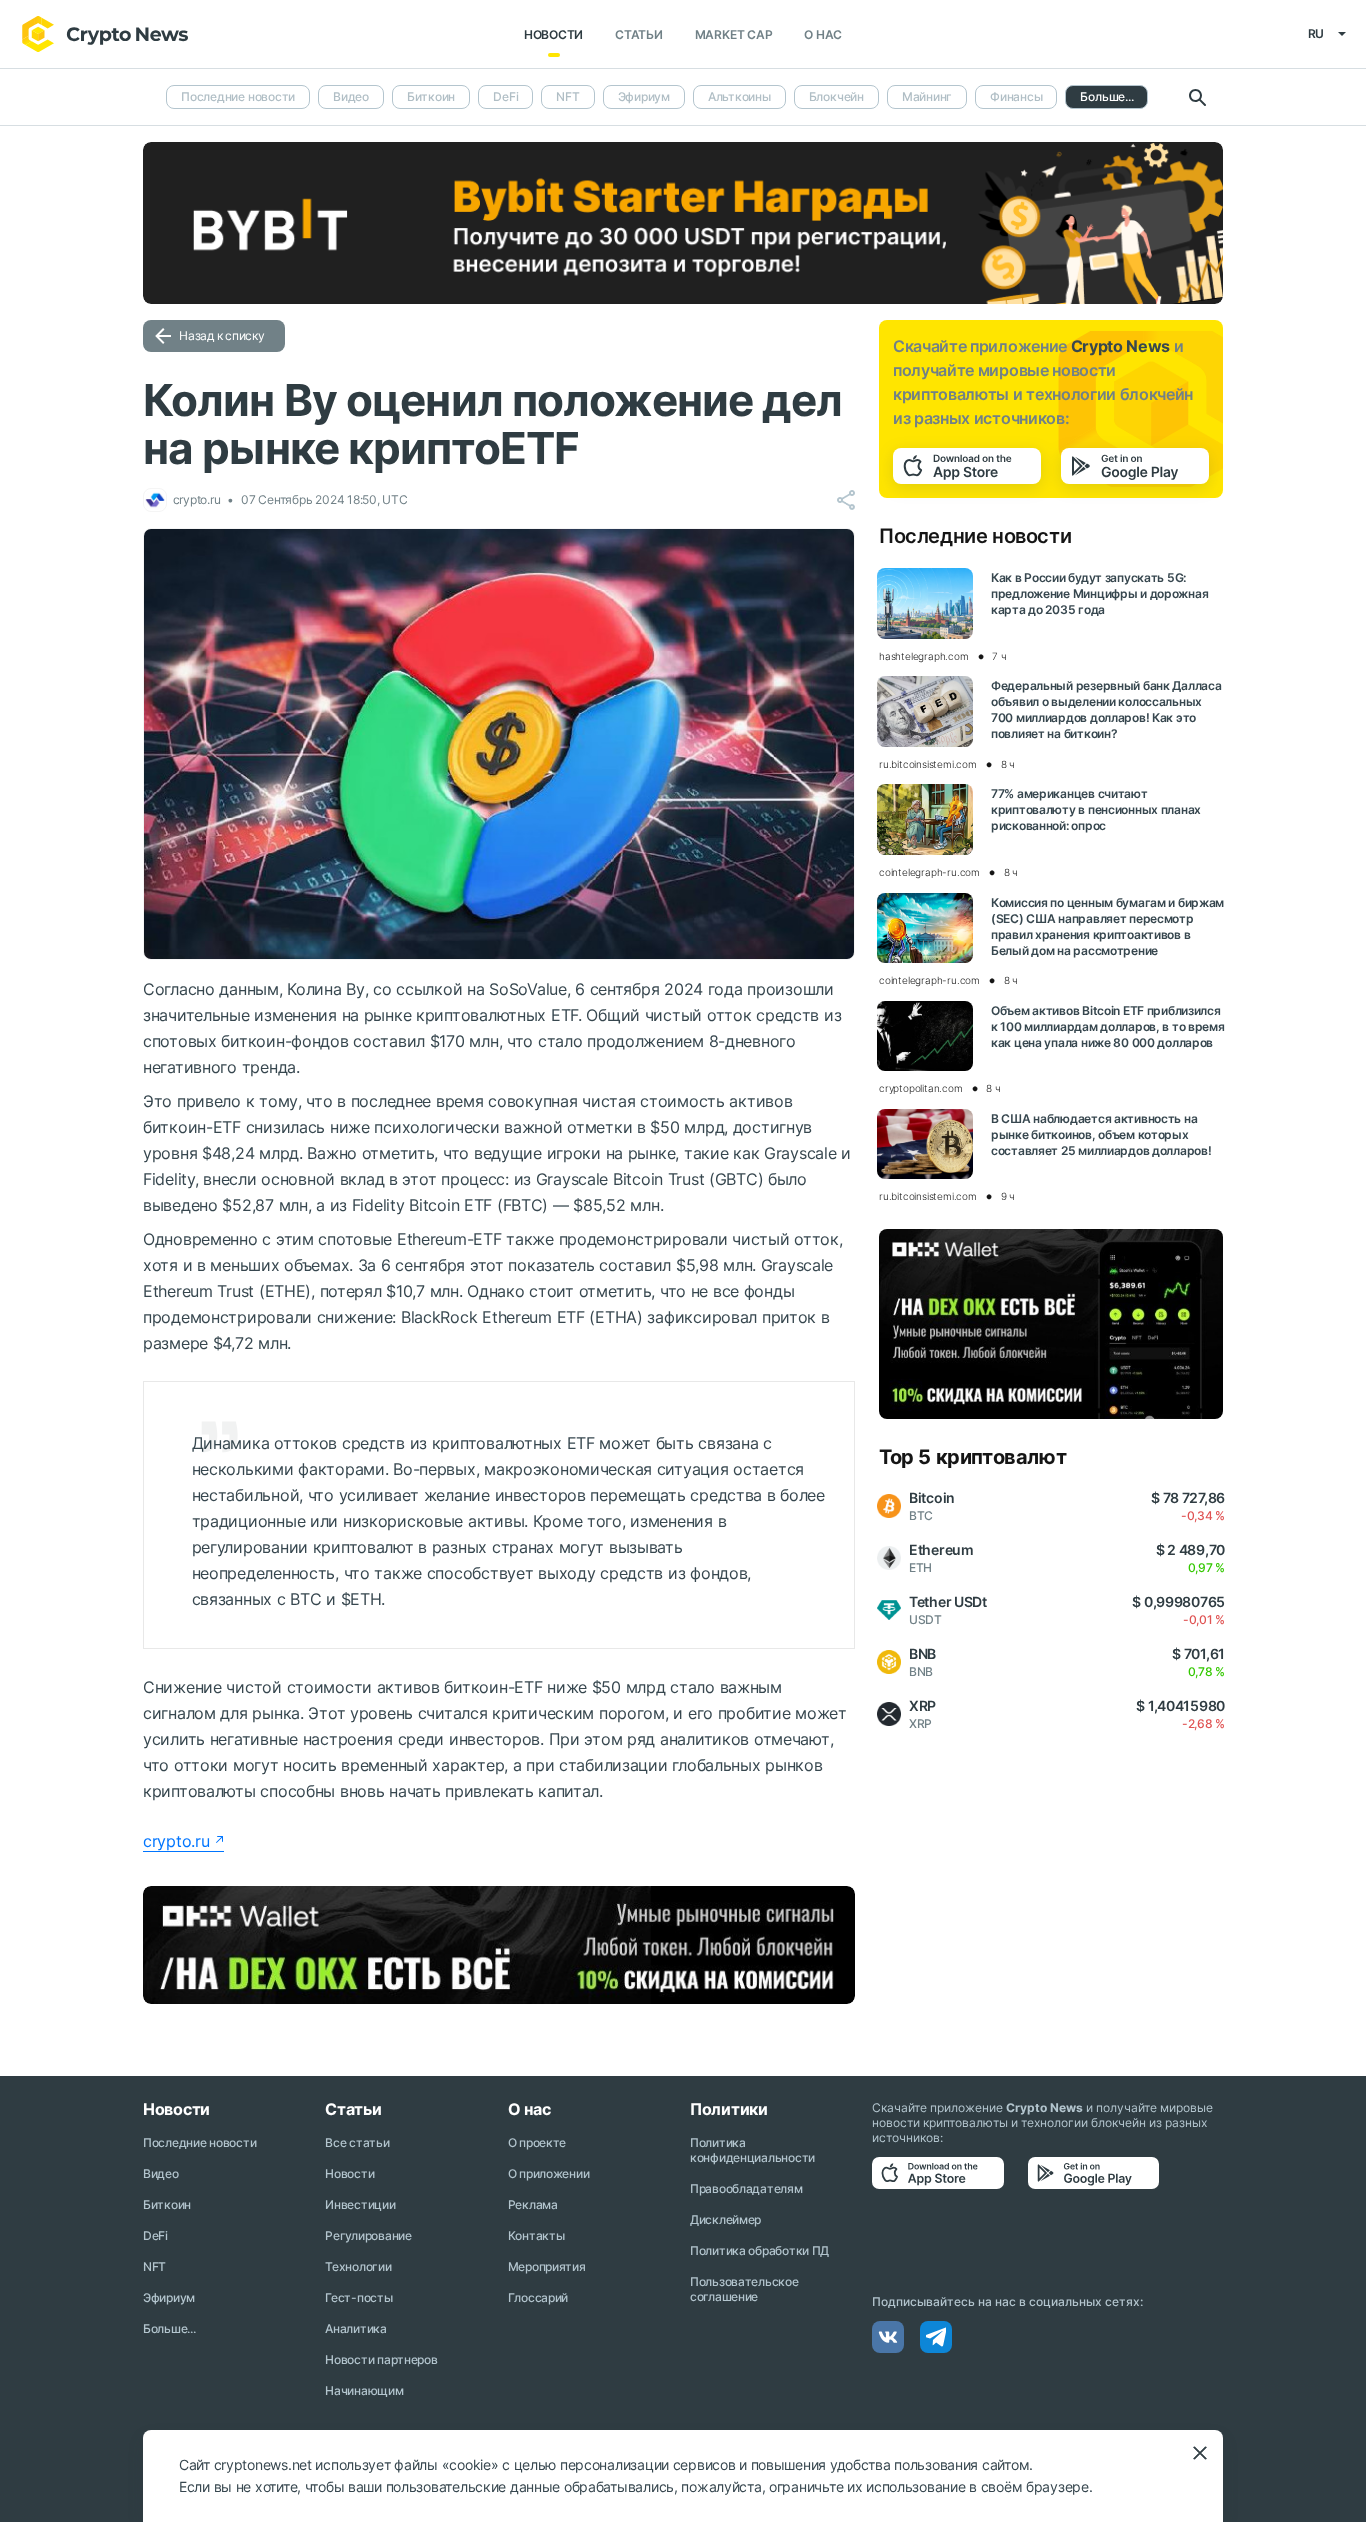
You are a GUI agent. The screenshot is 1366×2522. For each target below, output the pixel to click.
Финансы (1016, 96)
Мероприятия (547, 2266)
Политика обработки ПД (759, 2250)
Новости (553, 34)
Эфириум (644, 96)
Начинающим (364, 2390)
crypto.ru (176, 1841)
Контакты (536, 2235)
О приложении (549, 2173)
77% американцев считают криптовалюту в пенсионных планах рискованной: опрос (1096, 809)
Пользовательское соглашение (744, 2289)
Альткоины (739, 96)
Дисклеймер (725, 2219)
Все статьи (357, 2142)
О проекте (537, 2142)
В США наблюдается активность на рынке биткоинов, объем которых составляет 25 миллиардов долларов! (1101, 1134)
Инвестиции (360, 2204)
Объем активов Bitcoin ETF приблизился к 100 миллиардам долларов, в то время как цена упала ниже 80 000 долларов (1108, 1026)
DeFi (505, 96)
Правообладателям (746, 2188)
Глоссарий (538, 2297)
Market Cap (734, 34)
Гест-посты (358, 2297)
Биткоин (431, 96)
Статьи (639, 34)
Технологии (358, 2266)
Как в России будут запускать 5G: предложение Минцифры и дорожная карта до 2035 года (1099, 593)
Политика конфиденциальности (752, 2150)
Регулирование (368, 2235)
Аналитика (355, 2328)
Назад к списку (222, 335)
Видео (351, 96)
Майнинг (927, 96)
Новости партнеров (381, 2359)
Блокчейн (836, 96)
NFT (567, 96)
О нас (823, 34)
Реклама (533, 2204)
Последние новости (238, 96)
